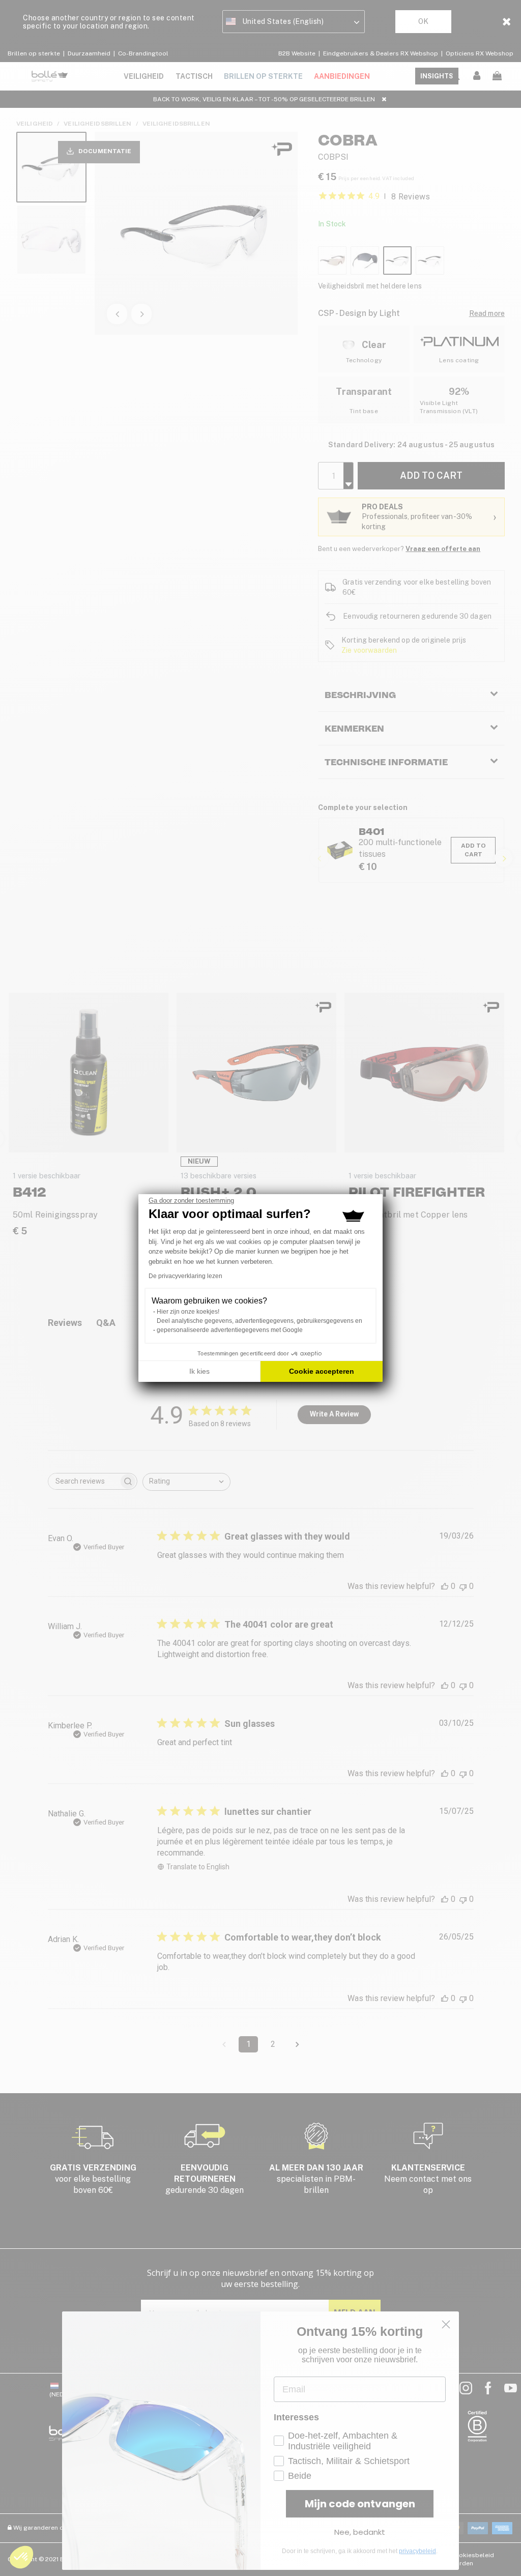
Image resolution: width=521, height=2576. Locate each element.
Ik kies (199, 1371)
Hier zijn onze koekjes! (188, 1312)
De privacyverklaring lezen (185, 1276)
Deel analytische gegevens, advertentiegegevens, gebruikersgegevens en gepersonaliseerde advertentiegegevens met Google (259, 1325)
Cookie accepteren (322, 1371)
